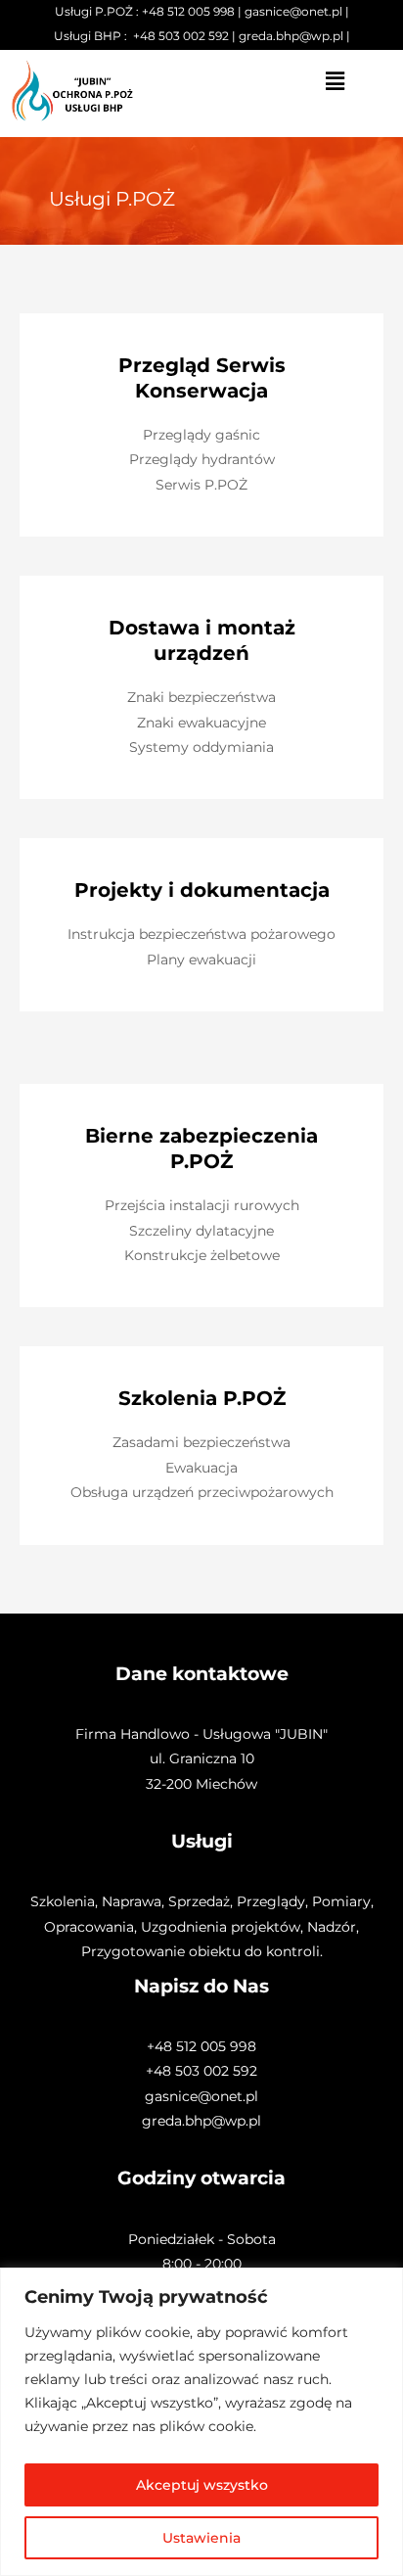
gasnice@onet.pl (293, 11)
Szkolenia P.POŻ (202, 1398)
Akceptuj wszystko (202, 2485)
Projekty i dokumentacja (202, 890)
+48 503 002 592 (181, 36)
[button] (336, 82)
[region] (201, 2422)
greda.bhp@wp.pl (291, 36)
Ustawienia (201, 2538)
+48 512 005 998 (188, 11)
